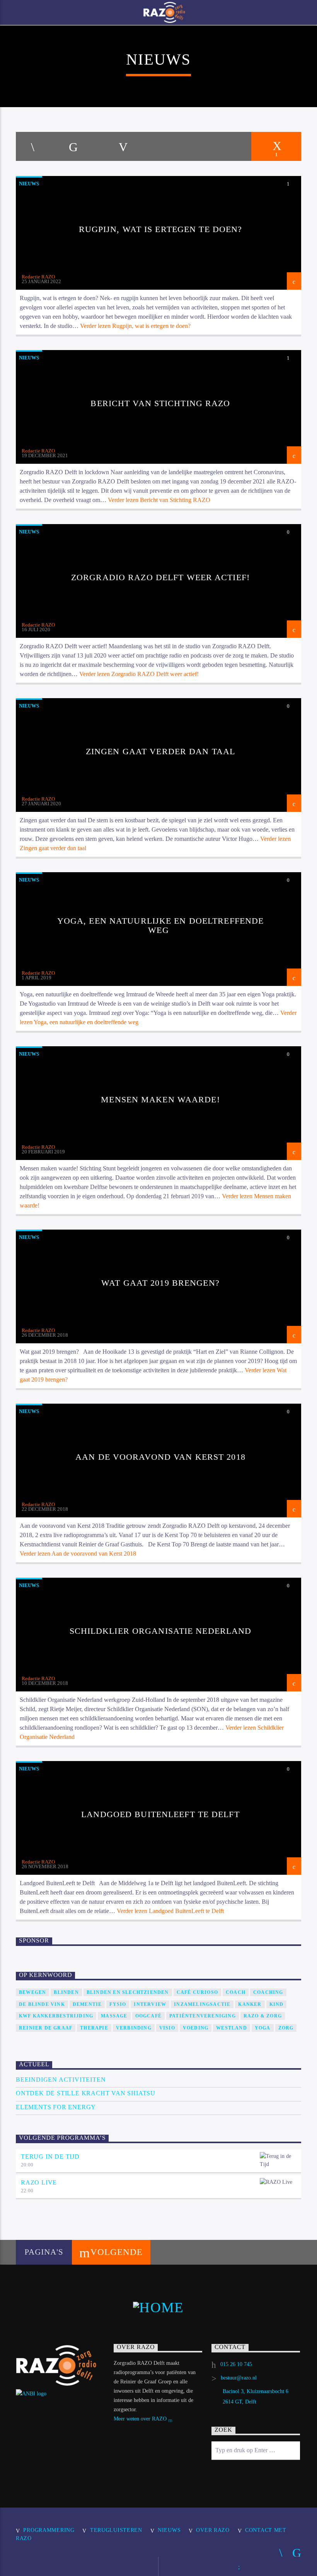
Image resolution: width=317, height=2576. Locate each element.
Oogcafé (148, 2016)
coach (236, 1992)
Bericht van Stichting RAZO (160, 403)
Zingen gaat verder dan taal (160, 751)
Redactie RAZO (38, 277)
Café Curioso (197, 1992)
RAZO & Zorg (263, 2016)
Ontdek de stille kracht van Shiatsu (86, 2093)
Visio (167, 2028)
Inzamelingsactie (202, 2004)
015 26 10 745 (236, 2364)
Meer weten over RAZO (141, 2419)
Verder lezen (135, 326)
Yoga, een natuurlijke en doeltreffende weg (161, 925)
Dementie (87, 2004)
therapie (94, 2028)
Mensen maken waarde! (160, 1099)
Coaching (268, 1992)
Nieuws (29, 184)
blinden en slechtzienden (128, 1992)
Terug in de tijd (50, 2157)
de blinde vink (42, 2004)
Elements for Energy (56, 2107)
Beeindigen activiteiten (61, 2080)
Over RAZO (213, 2530)
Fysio (118, 2004)
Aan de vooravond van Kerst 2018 (160, 1457)
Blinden (66, 1992)
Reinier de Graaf (46, 2028)
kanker (250, 2004)
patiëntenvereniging (203, 2016)
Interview (150, 2004)
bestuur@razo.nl (239, 2378)
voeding (196, 2028)
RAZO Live (39, 2182)
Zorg (286, 2028)
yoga (263, 2028)
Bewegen (32, 1992)
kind (277, 2004)
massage (114, 2016)
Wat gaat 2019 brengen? (160, 1283)
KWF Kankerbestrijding (56, 2016)
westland (232, 2028)
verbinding (134, 2028)
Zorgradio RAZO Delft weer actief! (160, 577)
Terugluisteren (116, 2530)
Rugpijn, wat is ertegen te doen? (161, 229)
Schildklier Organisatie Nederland (161, 1631)
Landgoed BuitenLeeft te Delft (160, 1814)
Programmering (49, 2530)
